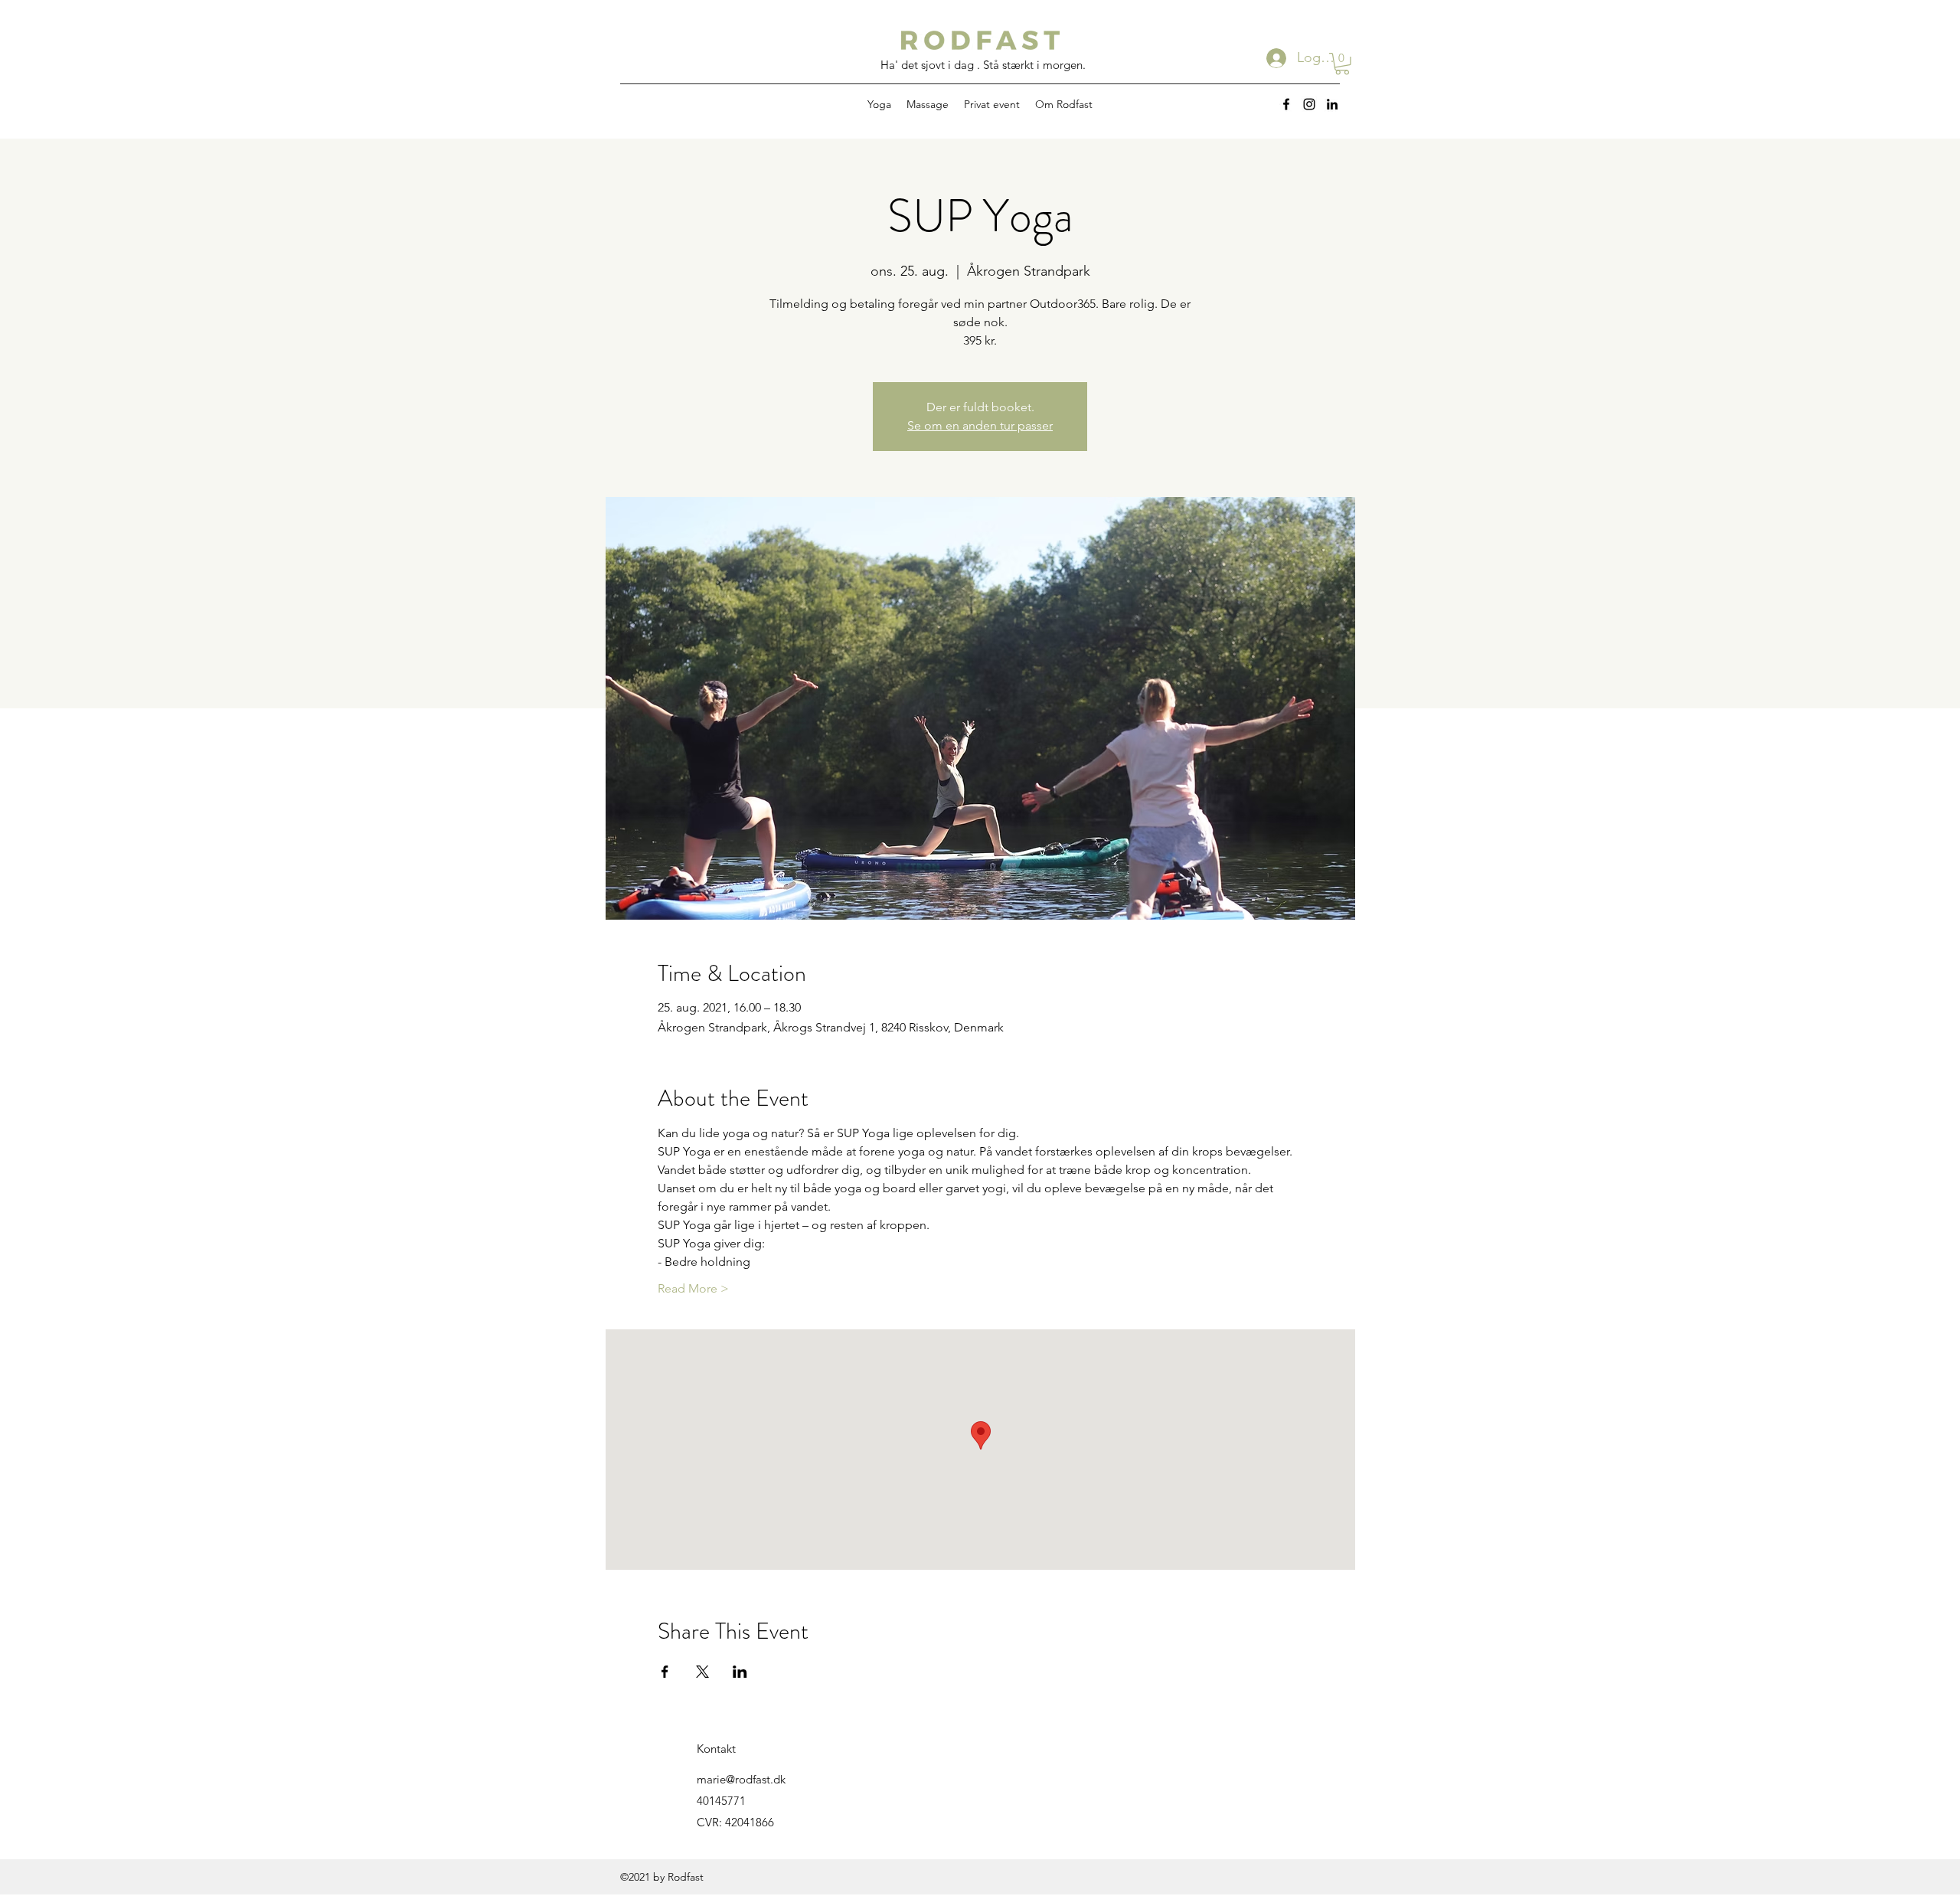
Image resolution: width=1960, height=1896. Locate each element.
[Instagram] (1309, 104)
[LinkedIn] (1332, 104)
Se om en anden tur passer (980, 425)
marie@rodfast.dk (741, 1779)
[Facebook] (1286, 104)
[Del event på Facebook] (665, 1672)
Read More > (693, 1288)
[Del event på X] (702, 1672)
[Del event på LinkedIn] (740, 1672)
